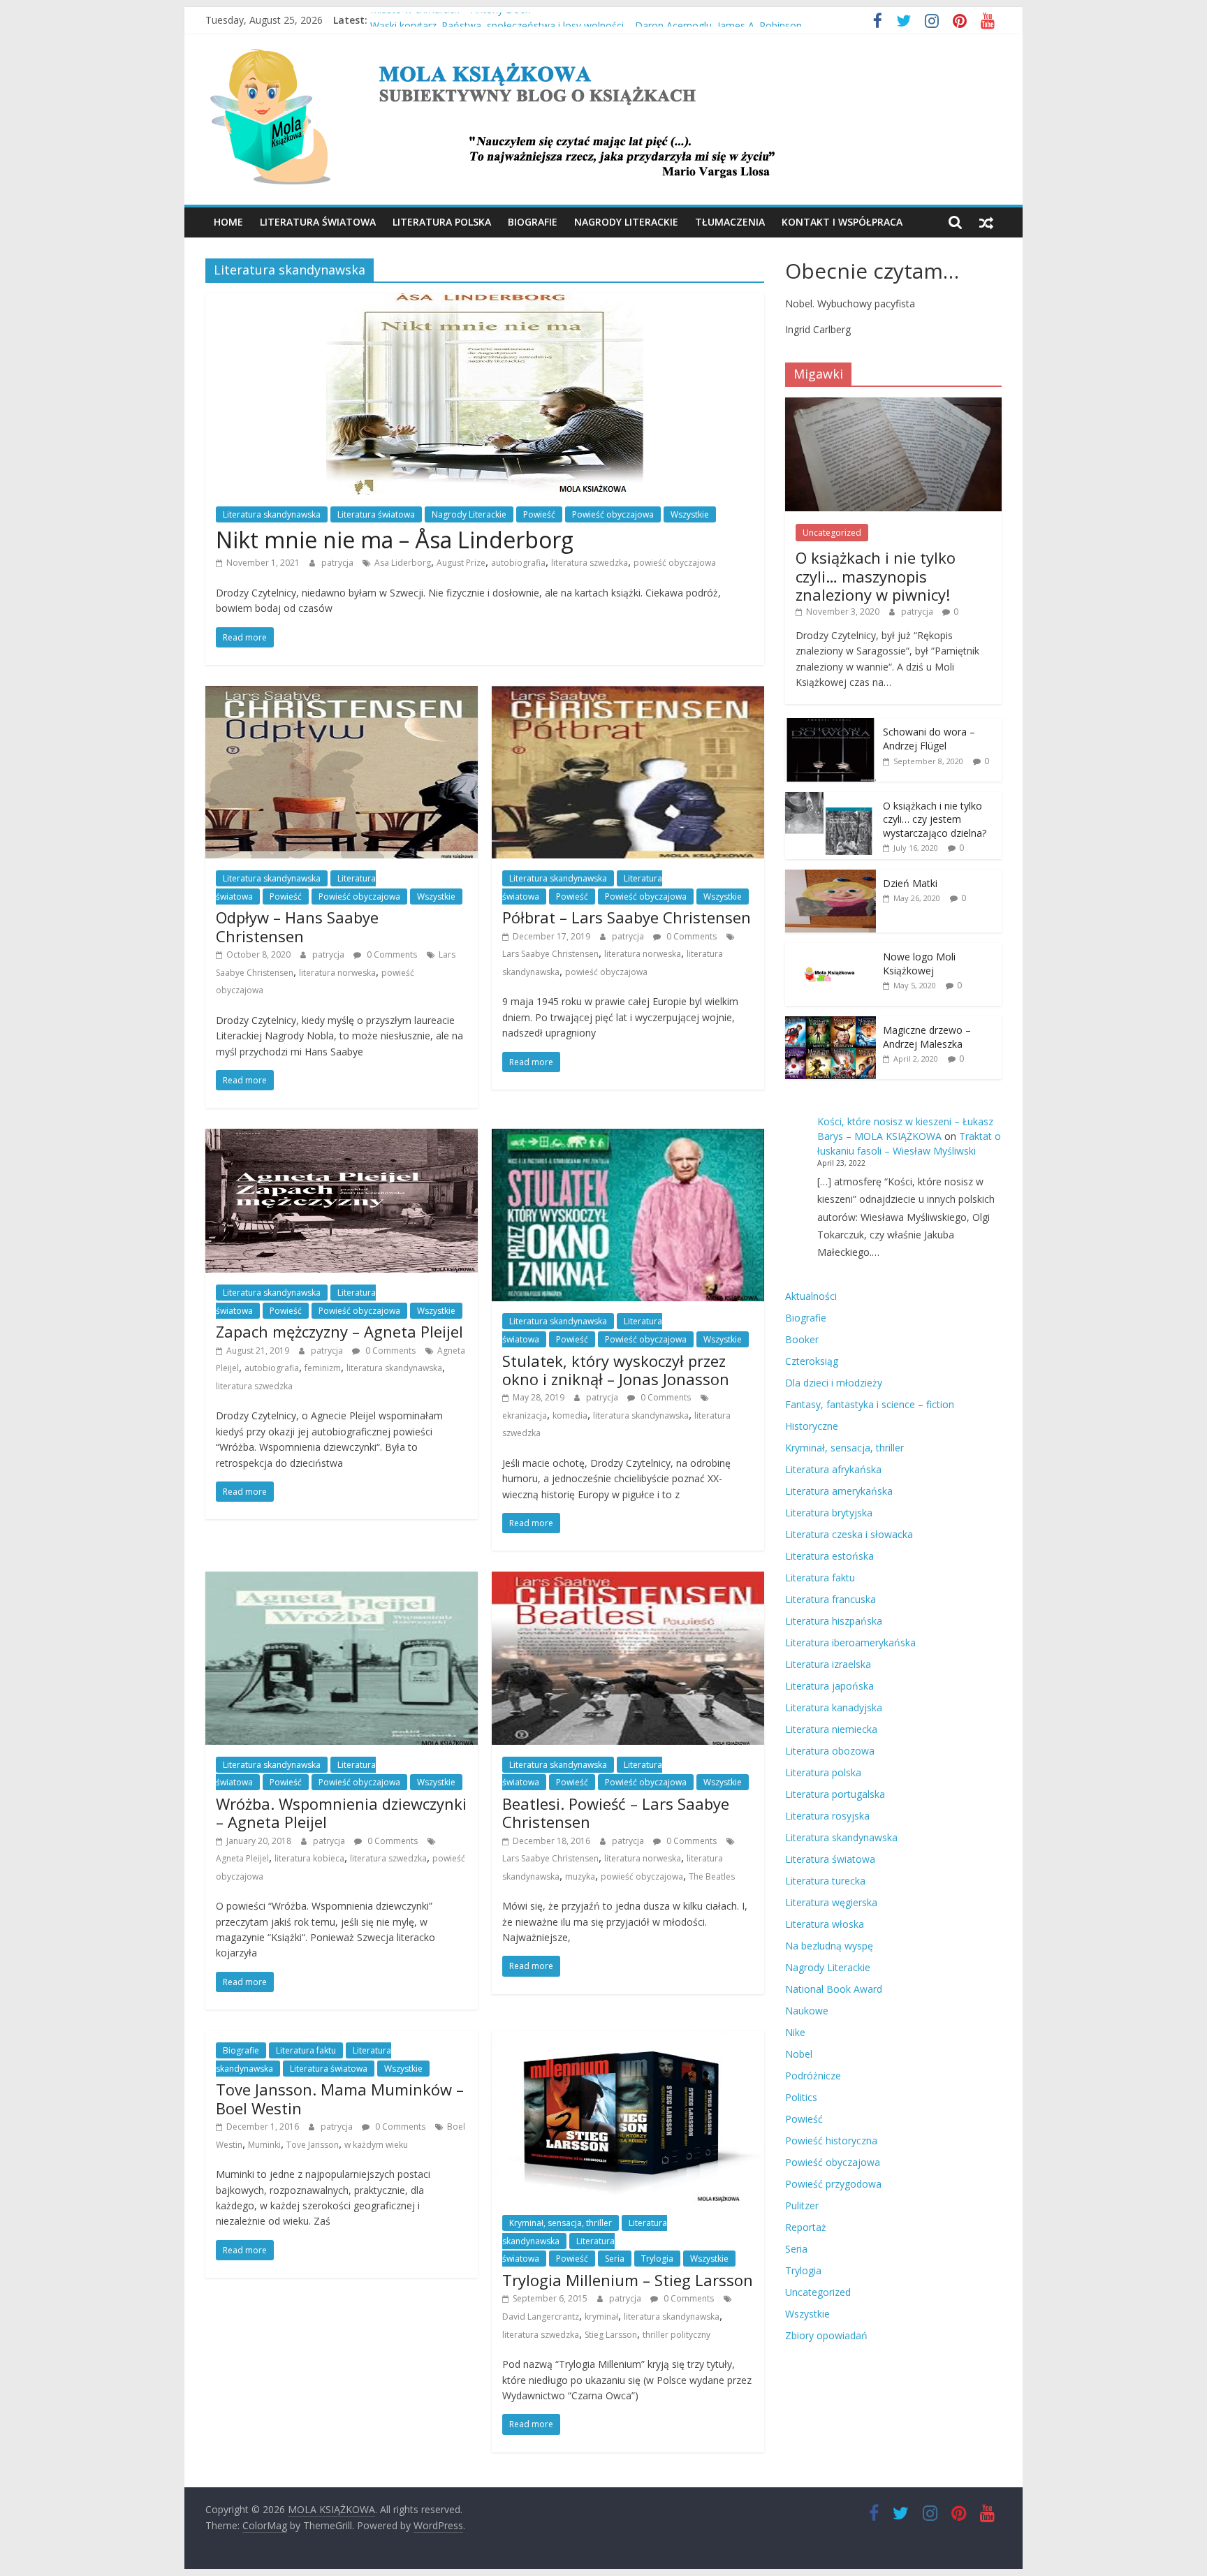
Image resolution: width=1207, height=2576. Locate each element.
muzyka (580, 1876)
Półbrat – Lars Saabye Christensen (627, 917)
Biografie (533, 222)
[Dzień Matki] (831, 877)
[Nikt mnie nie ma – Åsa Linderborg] (485, 302)
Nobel (799, 2054)
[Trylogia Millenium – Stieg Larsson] (628, 2039)
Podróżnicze (813, 2076)
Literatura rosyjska (827, 1816)
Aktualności (811, 1296)
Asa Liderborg (403, 563)
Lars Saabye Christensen (550, 954)
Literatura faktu (306, 2050)
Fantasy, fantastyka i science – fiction (870, 1404)
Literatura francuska (831, 1599)
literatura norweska (337, 973)
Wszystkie (690, 514)
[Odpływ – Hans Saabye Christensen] (342, 694)
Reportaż (806, 2227)
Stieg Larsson (611, 2335)
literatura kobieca (309, 1858)
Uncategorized (832, 533)
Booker (802, 1339)
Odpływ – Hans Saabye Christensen (297, 926)
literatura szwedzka (590, 563)
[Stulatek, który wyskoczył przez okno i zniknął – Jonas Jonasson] (628, 1137)
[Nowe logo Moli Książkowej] (831, 950)
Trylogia (657, 2259)
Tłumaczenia (730, 222)
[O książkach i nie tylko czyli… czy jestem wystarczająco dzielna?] (831, 799)
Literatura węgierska (831, 1902)
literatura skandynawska (394, 1368)
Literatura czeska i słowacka (849, 1534)
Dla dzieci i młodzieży (834, 1383)
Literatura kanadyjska (834, 1707)
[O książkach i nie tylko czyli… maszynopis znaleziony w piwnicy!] (893, 405)
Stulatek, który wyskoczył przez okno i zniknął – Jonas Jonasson (616, 1370)
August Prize (461, 563)
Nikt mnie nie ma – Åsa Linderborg (395, 540)
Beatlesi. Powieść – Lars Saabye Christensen (616, 1813)
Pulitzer (802, 2205)
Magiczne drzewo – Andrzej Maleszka (927, 1037)
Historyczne (812, 1426)
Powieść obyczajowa (613, 514)
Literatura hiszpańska (834, 1621)
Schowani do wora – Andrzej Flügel (929, 739)
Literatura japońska (829, 1686)
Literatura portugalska (835, 1794)
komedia (570, 1415)
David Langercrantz (541, 2317)
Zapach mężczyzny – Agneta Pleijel (339, 1331)
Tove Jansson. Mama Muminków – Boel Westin (340, 2098)
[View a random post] (986, 222)
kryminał (601, 2317)
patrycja (338, 563)
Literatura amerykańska (839, 1491)
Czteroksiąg (812, 1361)
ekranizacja (525, 1415)
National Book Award (834, 1989)
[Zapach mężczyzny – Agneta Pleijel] (342, 1137)
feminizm (323, 1368)
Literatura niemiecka (831, 1729)
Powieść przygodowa (833, 2184)
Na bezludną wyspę (829, 1946)
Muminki (264, 2145)
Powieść (539, 514)
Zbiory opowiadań (826, 2335)
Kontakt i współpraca (842, 222)
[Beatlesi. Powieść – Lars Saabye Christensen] (628, 1580)
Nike (795, 2032)
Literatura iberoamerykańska (850, 1642)
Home (228, 222)
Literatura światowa (318, 222)
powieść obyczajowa (675, 563)
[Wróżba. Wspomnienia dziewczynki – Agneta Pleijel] (342, 1580)
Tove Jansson (313, 2145)
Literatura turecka (825, 1881)
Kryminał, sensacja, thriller (561, 2223)
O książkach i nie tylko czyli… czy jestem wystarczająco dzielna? (935, 819)
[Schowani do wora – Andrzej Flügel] (831, 725)
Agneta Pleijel (242, 1858)
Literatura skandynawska (272, 514)
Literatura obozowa (830, 1751)
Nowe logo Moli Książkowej (919, 964)
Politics (801, 2097)
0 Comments (391, 954)
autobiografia (518, 563)
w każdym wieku (376, 2145)
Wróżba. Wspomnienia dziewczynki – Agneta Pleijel (341, 1813)
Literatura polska (442, 222)
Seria (615, 2259)
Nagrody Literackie (626, 222)
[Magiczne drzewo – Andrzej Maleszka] (831, 1024)
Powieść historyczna (831, 2140)
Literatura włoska (825, 1924)
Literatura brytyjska (829, 1513)
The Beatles (712, 1876)
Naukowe (807, 2011)
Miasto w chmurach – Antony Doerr (451, 20)
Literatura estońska (829, 1556)
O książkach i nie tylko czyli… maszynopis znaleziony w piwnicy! (876, 576)
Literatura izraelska (828, 1664)
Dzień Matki (910, 883)
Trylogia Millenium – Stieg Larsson (628, 2280)
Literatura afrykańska (833, 1469)
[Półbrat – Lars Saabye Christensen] (628, 694)
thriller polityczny (676, 2335)
